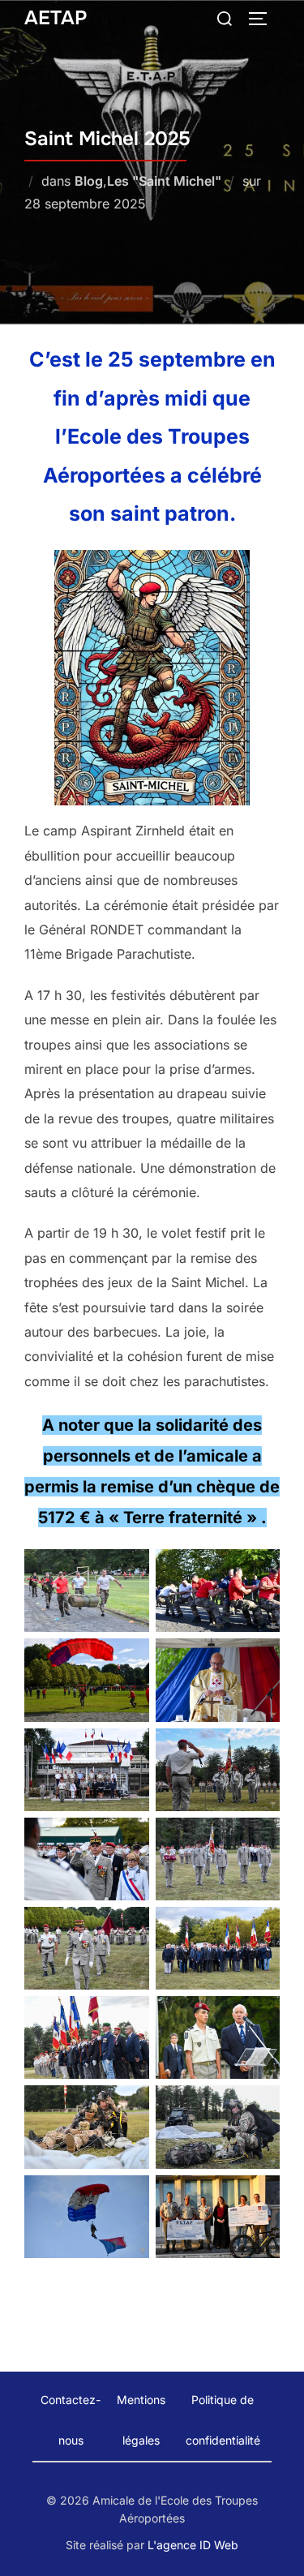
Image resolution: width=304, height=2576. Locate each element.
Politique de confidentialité (223, 2420)
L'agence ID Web (193, 2545)
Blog (89, 181)
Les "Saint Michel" (164, 181)
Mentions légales (141, 2420)
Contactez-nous (71, 2420)
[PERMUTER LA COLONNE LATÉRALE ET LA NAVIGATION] (263, 19)
